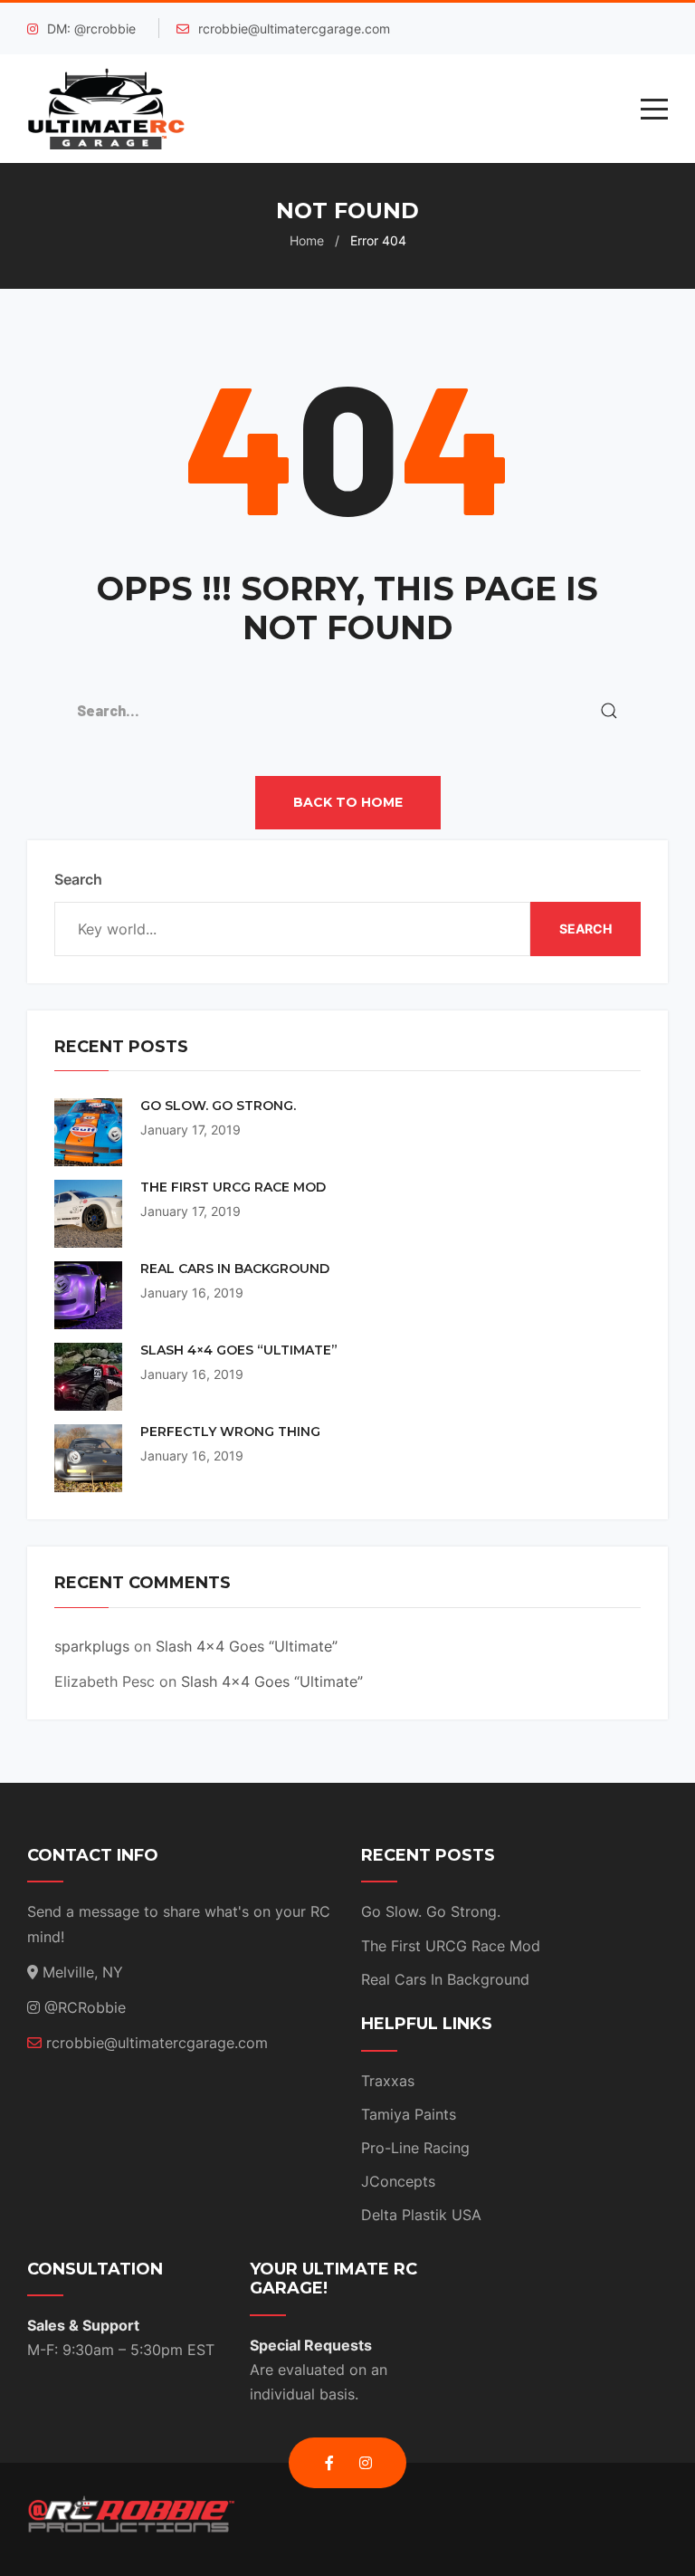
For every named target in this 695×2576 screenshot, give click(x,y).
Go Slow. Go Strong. (218, 1106)
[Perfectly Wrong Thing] (88, 1458)
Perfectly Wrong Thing (230, 1432)
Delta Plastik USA (421, 2215)
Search (78, 879)
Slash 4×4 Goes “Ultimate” (239, 1350)
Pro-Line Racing (415, 2148)
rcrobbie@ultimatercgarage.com (294, 29)
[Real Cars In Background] (88, 1295)
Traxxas (388, 2081)
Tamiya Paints (409, 2114)
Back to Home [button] (348, 802)
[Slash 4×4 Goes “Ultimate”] (88, 1377)
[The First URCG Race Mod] (88, 1214)
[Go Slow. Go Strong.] (88, 1132)
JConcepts (398, 2181)
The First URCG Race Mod (233, 1187)
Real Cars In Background (235, 1269)
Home (307, 240)
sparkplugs (92, 1646)
